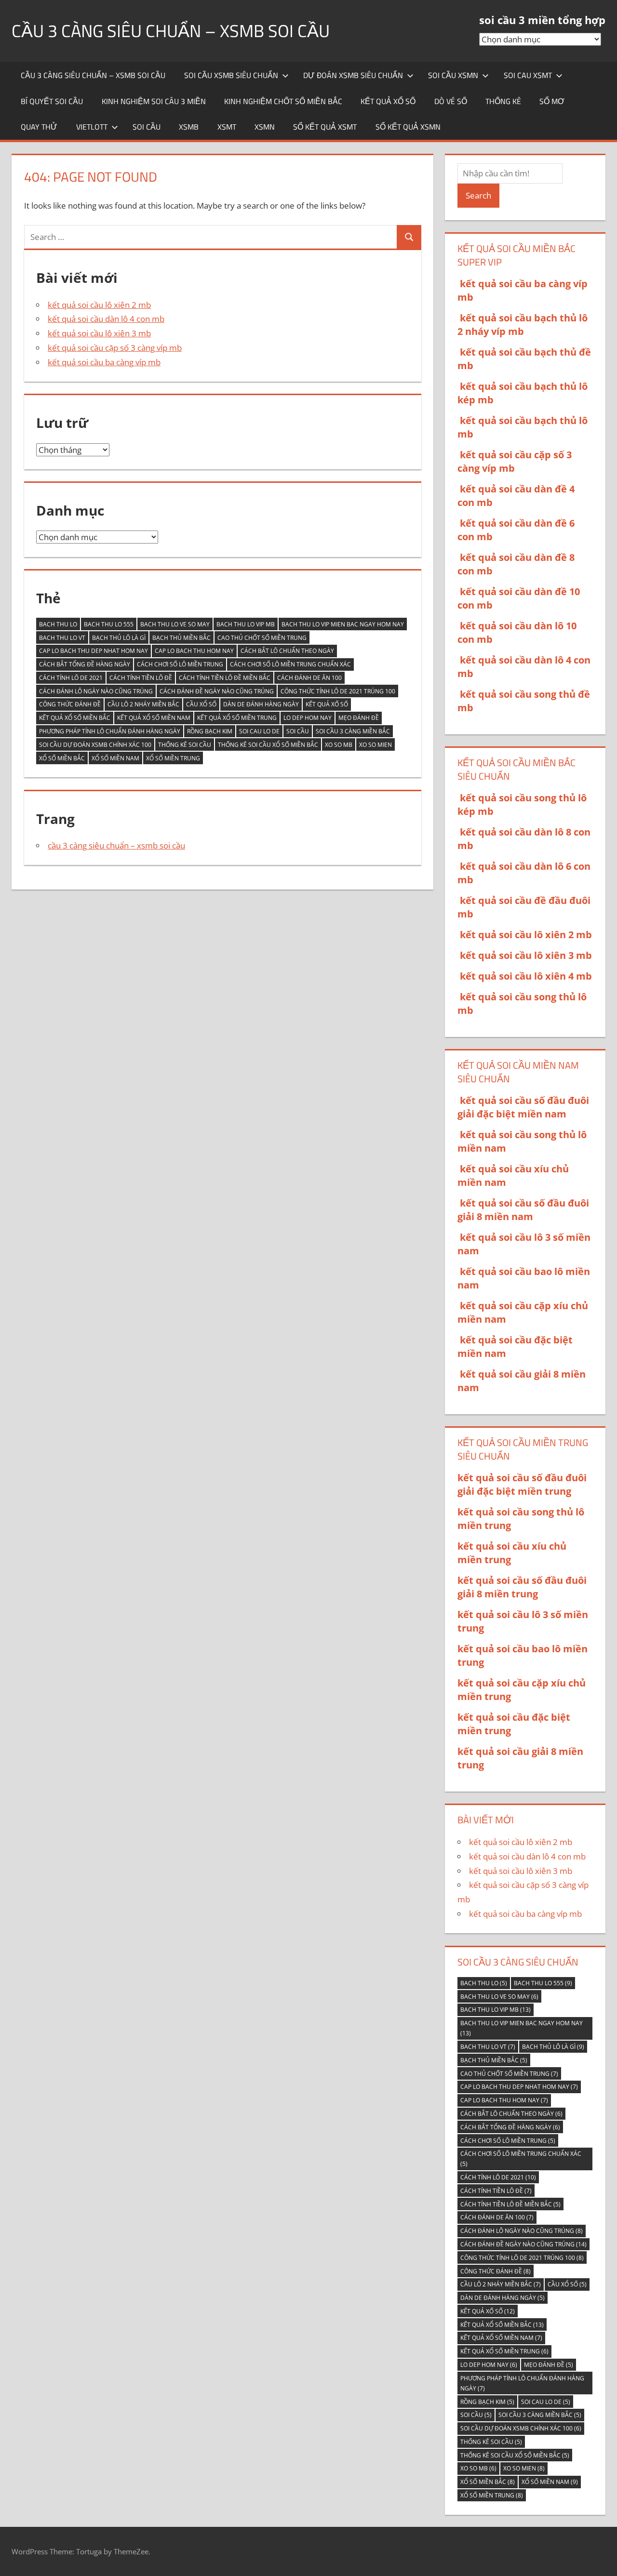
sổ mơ (552, 101)
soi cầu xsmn (453, 75)
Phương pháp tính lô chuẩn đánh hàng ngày (110, 731)
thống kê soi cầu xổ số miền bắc (268, 745)
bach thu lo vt (62, 638)
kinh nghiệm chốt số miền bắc (283, 101)
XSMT (227, 127)
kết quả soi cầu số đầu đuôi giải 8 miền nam (523, 1210)
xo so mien (376, 745)
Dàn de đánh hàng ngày (261, 704)
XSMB (189, 127)
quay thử (39, 127)
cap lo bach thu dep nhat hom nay (94, 651)
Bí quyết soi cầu (52, 101)
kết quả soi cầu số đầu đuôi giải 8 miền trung (522, 1587)
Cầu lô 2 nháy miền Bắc (143, 704)
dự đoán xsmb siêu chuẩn (353, 75)
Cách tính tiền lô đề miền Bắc (225, 678)
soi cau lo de (259, 731)
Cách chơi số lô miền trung (180, 664)
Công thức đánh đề (70, 704)
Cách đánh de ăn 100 (309, 678)
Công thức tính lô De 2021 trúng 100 (338, 691)
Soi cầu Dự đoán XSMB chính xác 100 (95, 745)
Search (478, 195)
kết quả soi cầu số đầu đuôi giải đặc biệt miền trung (522, 1484)
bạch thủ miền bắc (181, 638)
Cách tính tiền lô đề (141, 678)
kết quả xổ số (388, 101)
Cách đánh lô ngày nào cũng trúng (96, 691)
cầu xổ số (201, 704)
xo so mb (339, 745)
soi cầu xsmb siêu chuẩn (231, 75)
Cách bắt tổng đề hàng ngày (85, 664)
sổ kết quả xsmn (408, 127)
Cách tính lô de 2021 (71, 678)
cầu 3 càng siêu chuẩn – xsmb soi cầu (171, 31)
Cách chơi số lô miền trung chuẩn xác (290, 664)
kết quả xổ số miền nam (154, 718)
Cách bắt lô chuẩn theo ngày (287, 651)
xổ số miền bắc (62, 758)
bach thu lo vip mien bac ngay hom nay (343, 624)
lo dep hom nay (308, 718)
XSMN (265, 127)
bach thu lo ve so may (175, 624)
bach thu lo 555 (109, 624)
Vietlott (92, 127)
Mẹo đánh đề (359, 718)
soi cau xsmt (528, 75)
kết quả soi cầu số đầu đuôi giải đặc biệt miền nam (523, 1107)
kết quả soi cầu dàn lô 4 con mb (106, 319)
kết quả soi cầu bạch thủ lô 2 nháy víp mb (523, 325)
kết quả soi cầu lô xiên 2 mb (99, 305)
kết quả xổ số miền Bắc (75, 718)
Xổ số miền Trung (173, 758)
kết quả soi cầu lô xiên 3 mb (99, 333)
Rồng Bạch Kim (210, 731)
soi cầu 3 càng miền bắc (353, 731)
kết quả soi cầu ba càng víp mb (104, 362)
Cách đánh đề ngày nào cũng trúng (217, 691)
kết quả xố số (327, 704)
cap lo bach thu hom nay (194, 651)
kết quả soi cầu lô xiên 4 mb (526, 976)
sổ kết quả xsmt (325, 127)
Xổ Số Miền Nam (115, 758)
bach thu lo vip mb (246, 624)
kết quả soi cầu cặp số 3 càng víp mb (115, 348)
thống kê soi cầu (185, 745)
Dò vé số (451, 101)
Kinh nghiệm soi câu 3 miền (154, 101)
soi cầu (147, 127)
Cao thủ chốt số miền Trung (262, 638)
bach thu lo (58, 624)
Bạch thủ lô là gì (119, 638)
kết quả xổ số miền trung (237, 718)
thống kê (503, 101)
